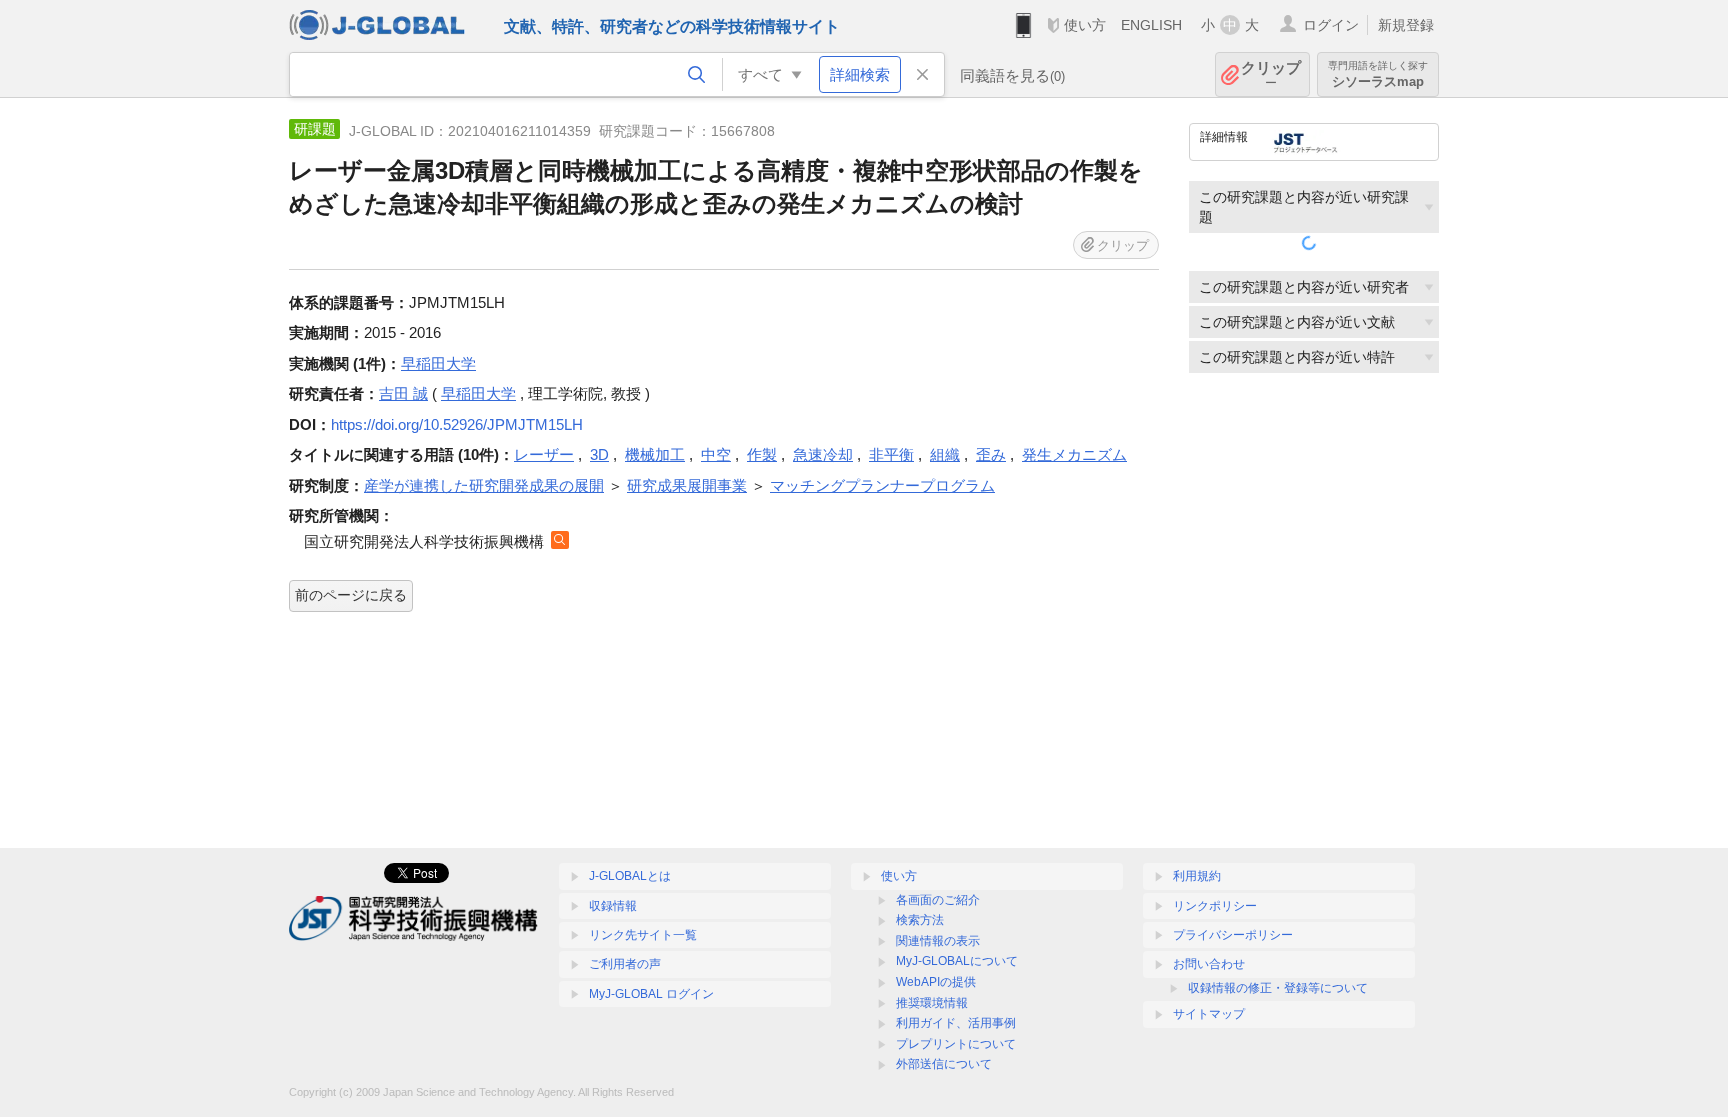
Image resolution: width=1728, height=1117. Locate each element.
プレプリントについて (956, 1044)
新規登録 (1406, 25)
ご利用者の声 (625, 964)
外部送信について (944, 1064)
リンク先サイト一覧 (643, 935)
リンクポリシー (1215, 906)
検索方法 (920, 920)
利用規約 (1197, 876)
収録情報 (613, 906)
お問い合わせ (1209, 964)
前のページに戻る (351, 595)
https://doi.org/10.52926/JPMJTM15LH (457, 424)
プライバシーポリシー (1233, 935)
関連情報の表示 (938, 941)
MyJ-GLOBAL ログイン (651, 994)
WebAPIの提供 (936, 982)
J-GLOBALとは (630, 876)
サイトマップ (1209, 1014)
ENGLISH (1151, 25)
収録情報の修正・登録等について (1278, 988)
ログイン (1331, 25)
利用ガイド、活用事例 (956, 1023)
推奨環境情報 (932, 1003)
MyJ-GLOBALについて (957, 961)
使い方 (1085, 25)
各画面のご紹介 (938, 900)
